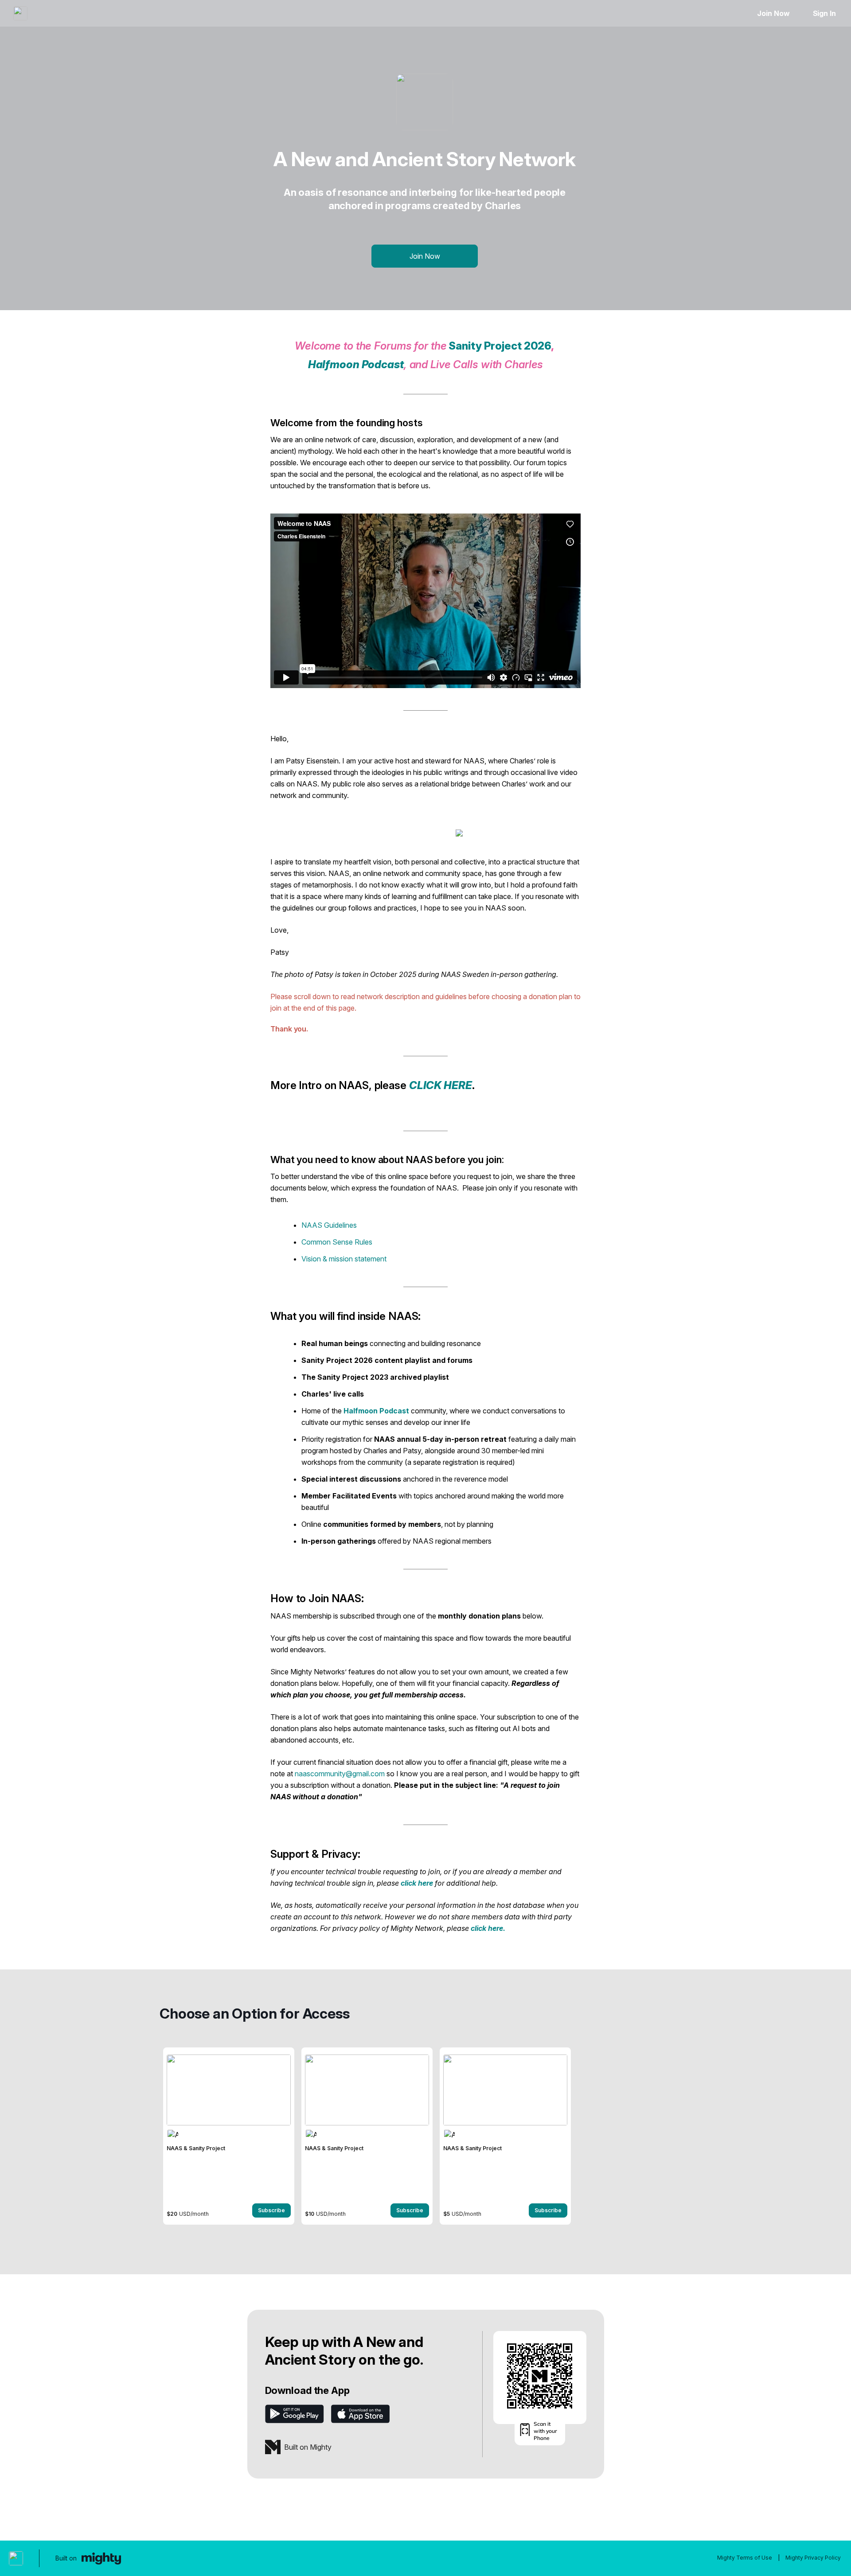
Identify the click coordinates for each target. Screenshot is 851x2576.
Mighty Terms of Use (745, 2558)
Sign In (824, 13)
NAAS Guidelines (329, 1225)
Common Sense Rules (337, 1242)
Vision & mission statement (344, 1259)
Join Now (773, 13)
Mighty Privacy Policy (813, 2558)
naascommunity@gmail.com (340, 1774)
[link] (229, 2136)
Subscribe (271, 2210)
